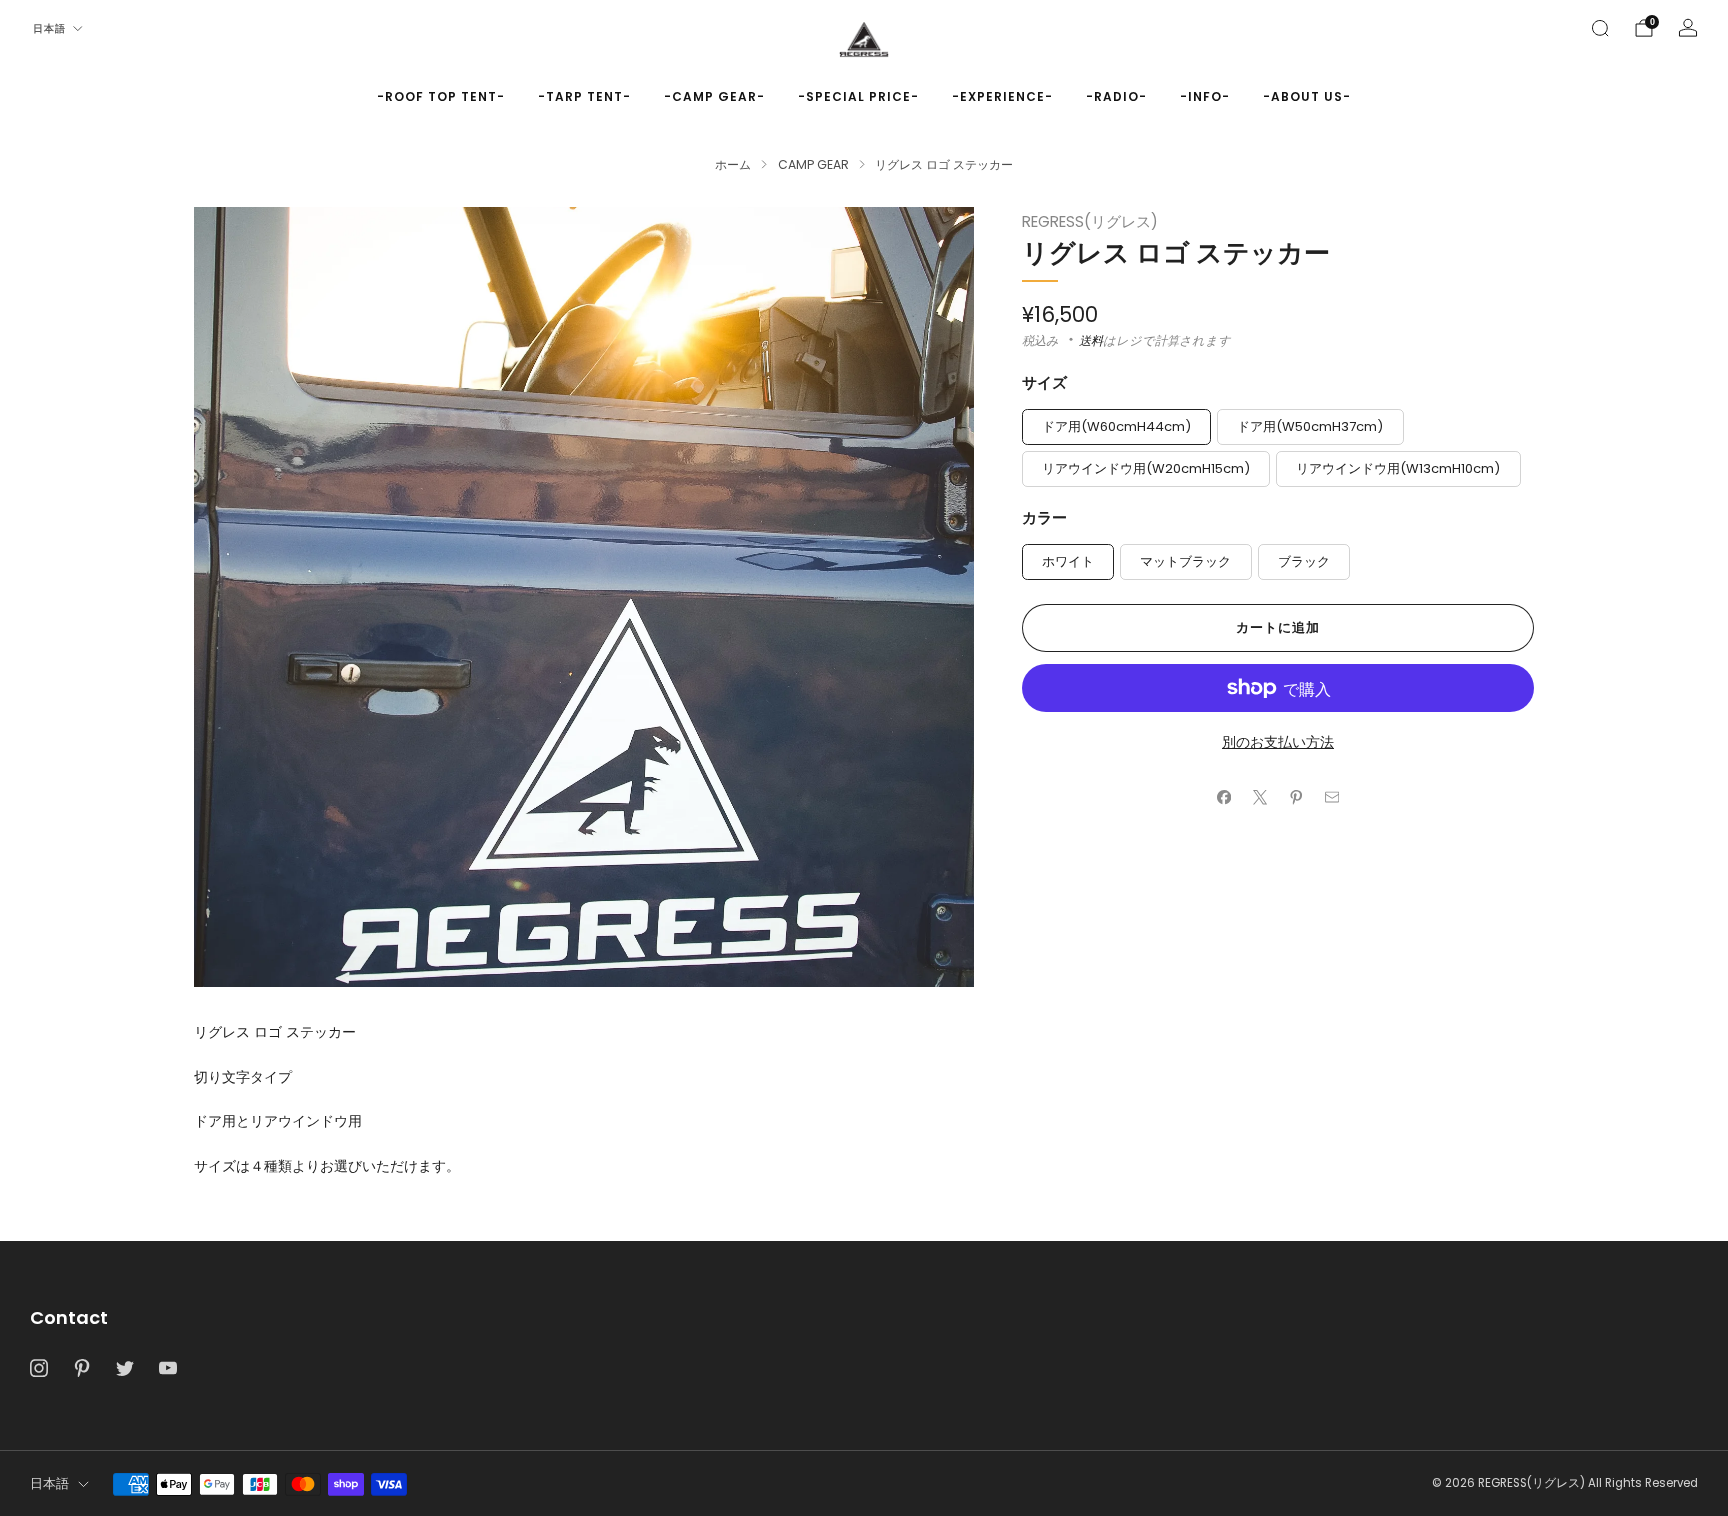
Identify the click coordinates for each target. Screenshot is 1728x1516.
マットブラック (1185, 561)
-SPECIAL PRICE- (858, 96)
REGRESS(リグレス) (1090, 221)
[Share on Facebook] (1224, 798)
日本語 (49, 28)
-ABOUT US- (1307, 96)
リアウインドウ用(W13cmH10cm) (1398, 468)
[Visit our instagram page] (38, 1368)
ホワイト (1068, 561)
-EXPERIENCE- (1002, 96)
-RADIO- (1116, 96)
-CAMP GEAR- (714, 96)
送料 (1091, 340)
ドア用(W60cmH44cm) (1116, 426)
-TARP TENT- (584, 96)
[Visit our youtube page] (168, 1368)
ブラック (1304, 561)
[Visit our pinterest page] (81, 1368)
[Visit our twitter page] (124, 1368)
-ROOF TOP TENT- (441, 96)
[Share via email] (1332, 798)
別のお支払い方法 (1278, 742)
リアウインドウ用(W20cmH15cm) (1146, 468)
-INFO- (1205, 96)
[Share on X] (1260, 798)
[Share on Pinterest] (1296, 798)
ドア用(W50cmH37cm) (1310, 426)
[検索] (1600, 28)
